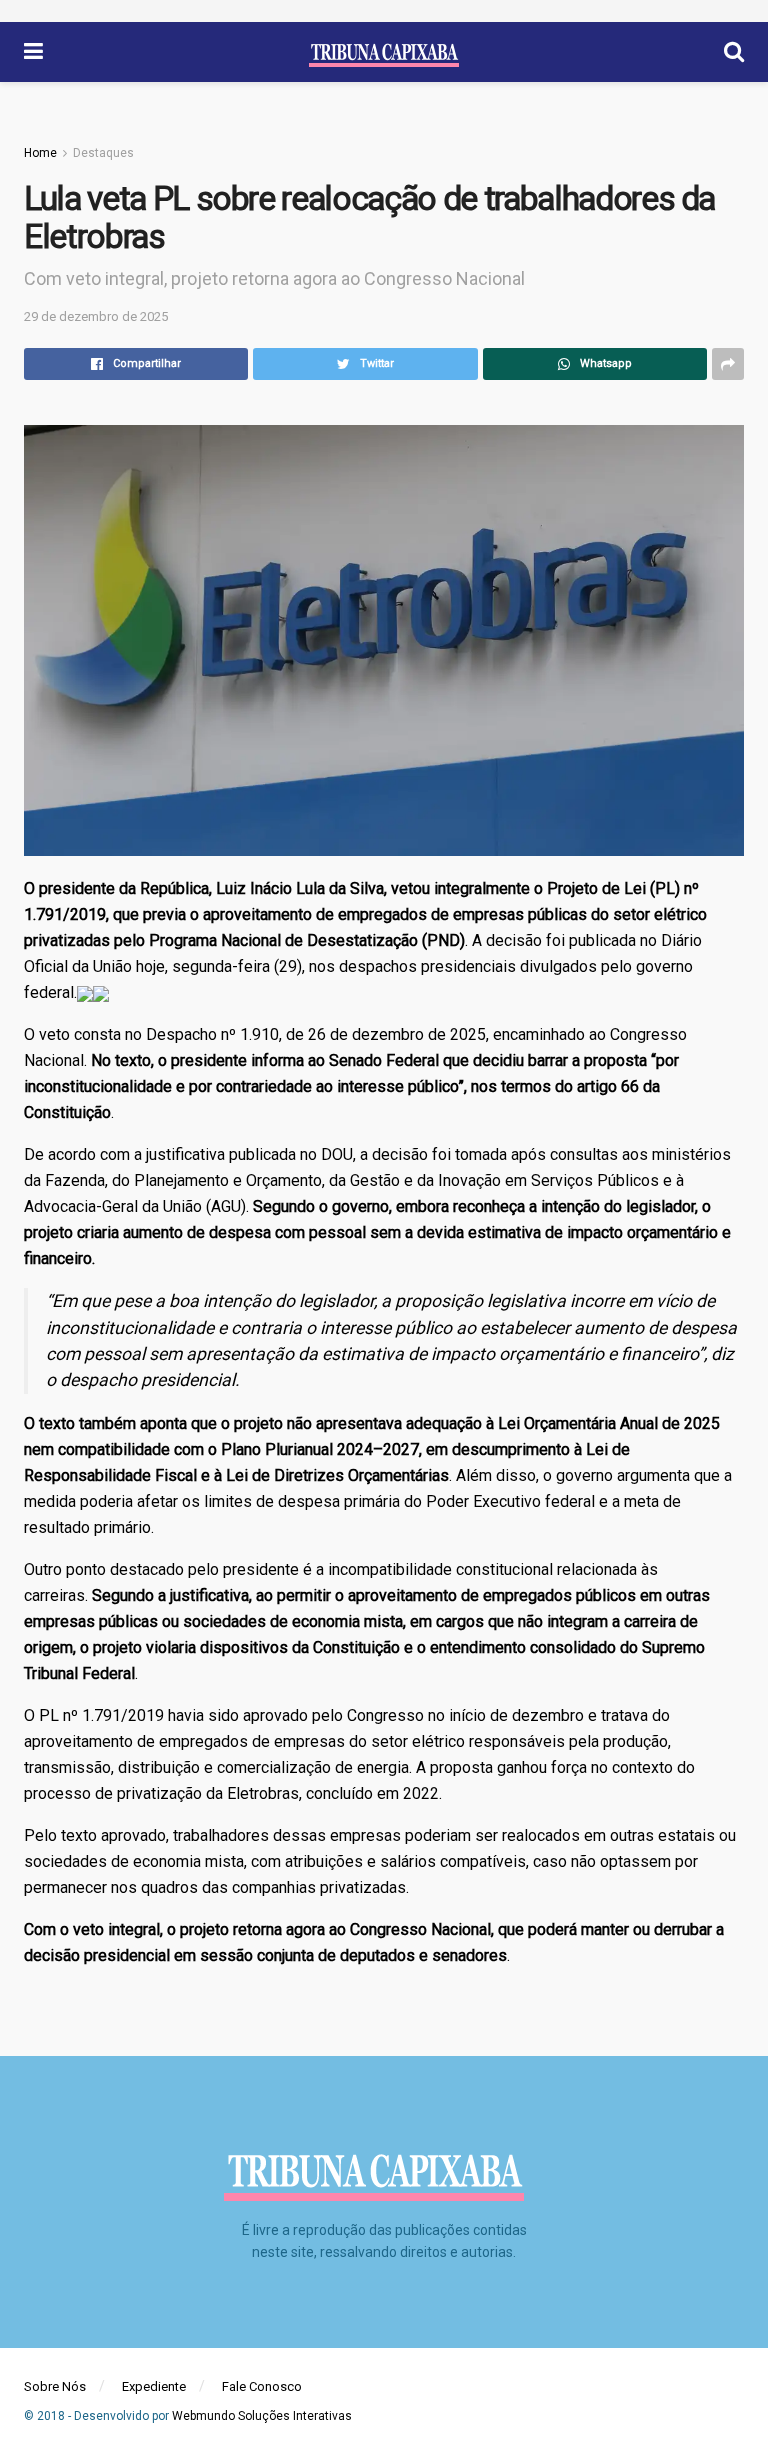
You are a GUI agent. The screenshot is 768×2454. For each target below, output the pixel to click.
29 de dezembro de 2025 (96, 316)
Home (40, 153)
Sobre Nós (55, 2386)
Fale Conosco (262, 2386)
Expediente (154, 2386)
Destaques (103, 153)
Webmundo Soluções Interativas (262, 2416)
